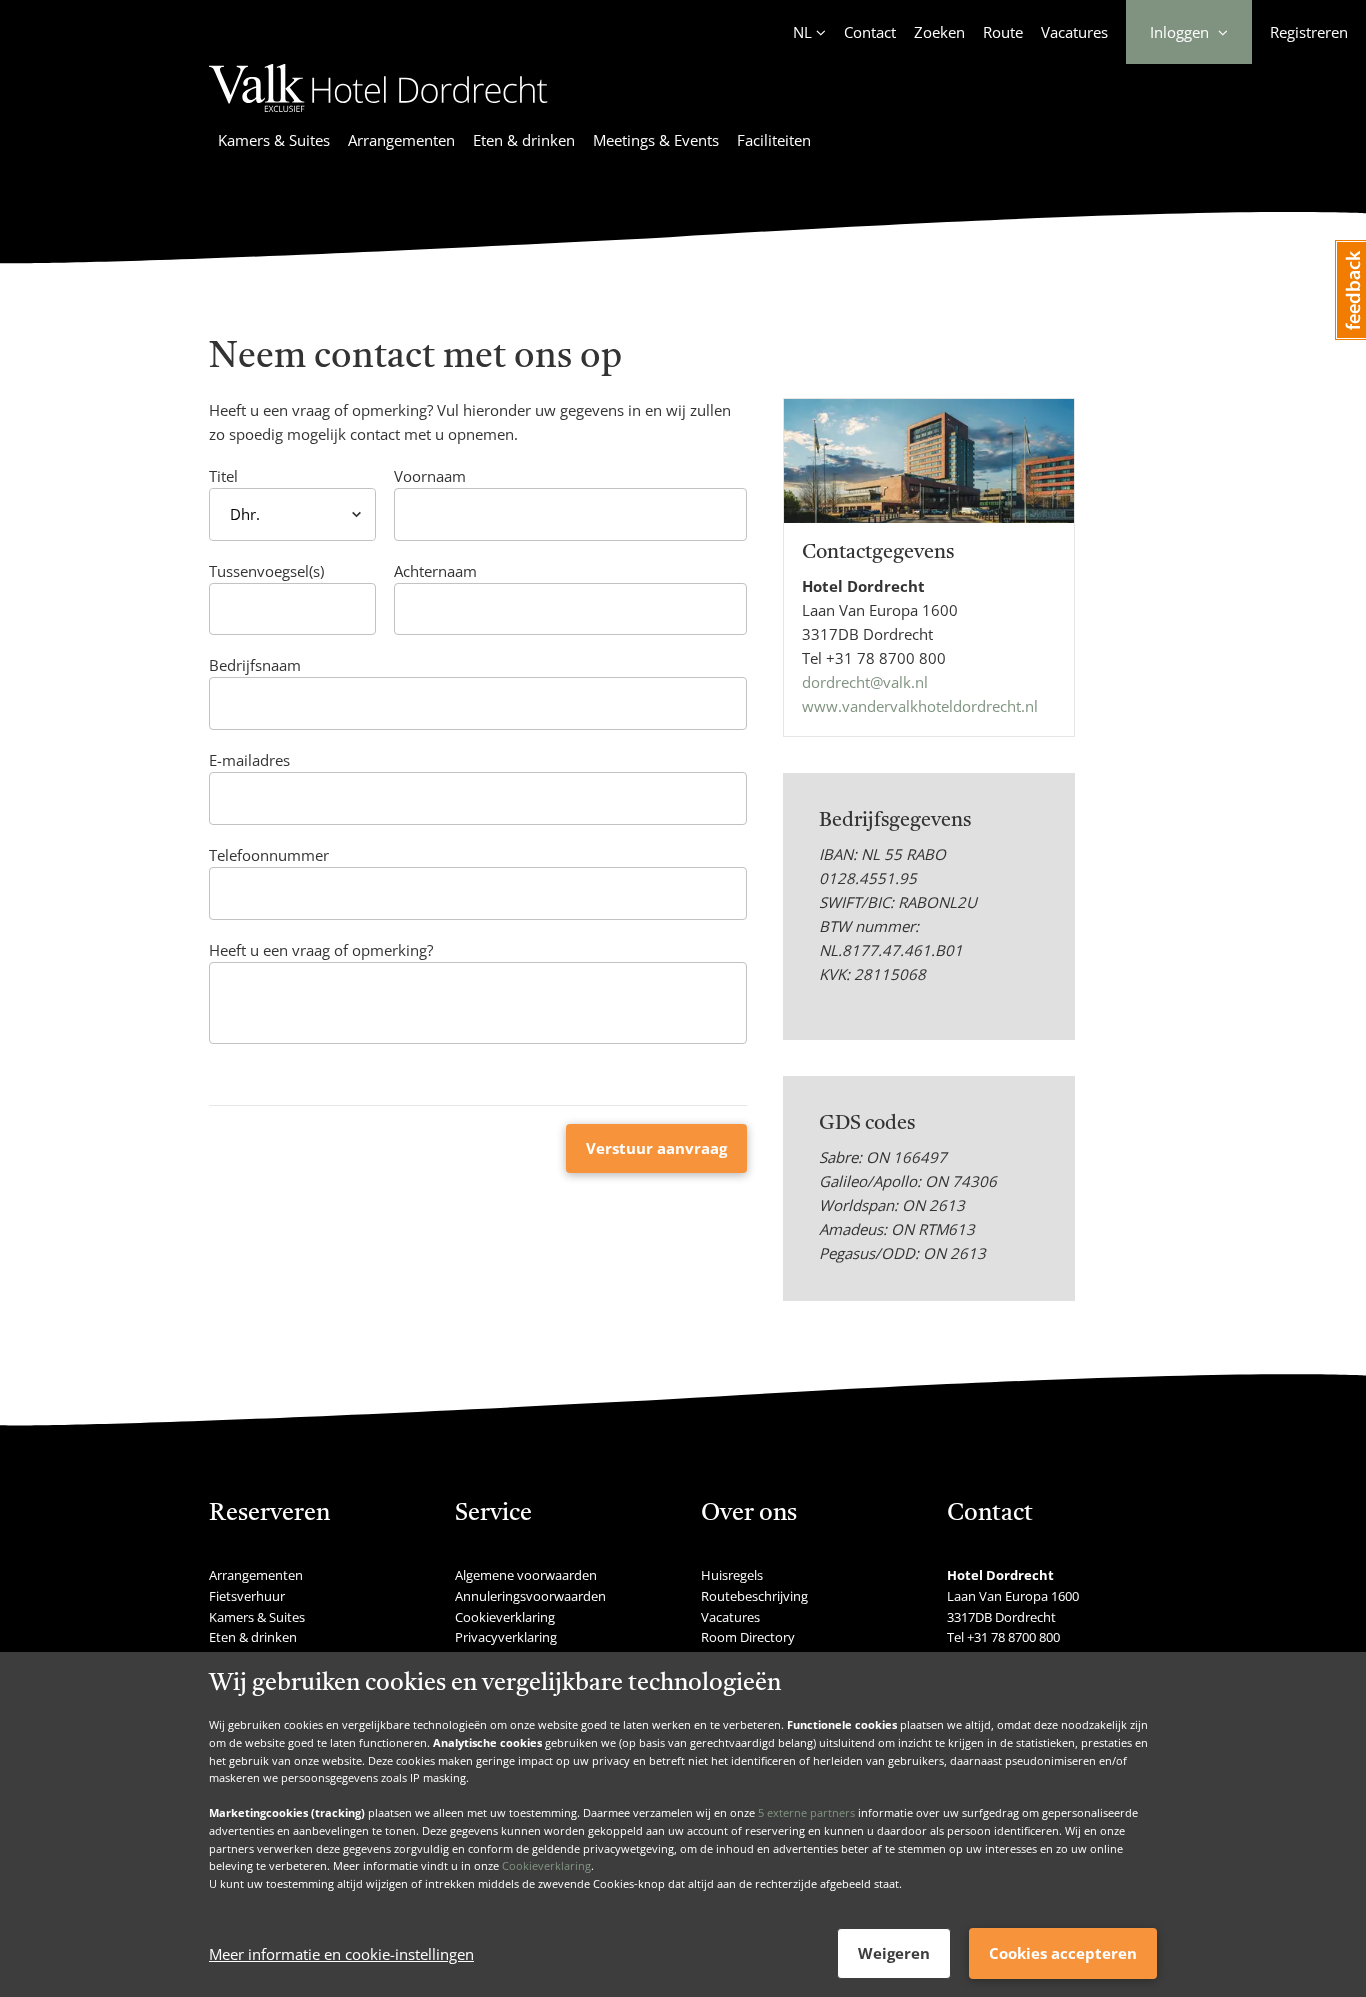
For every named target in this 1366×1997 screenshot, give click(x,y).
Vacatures (1074, 32)
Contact (870, 32)
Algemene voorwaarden (526, 1575)
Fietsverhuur (247, 1596)
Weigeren (894, 1953)
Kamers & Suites (274, 140)
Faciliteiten (774, 140)
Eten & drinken (524, 140)
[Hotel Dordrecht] (378, 115)
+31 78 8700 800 (886, 658)
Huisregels (732, 1575)
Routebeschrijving (754, 1596)
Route (1003, 32)
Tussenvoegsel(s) (266, 571)
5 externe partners (806, 1812)
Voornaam (430, 476)
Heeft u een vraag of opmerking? (321, 950)
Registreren (1309, 32)
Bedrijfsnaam (255, 665)
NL (802, 32)
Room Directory (748, 1637)
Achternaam (435, 571)
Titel (223, 476)
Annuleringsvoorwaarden (530, 1596)
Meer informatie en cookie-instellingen (341, 1954)
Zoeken (939, 32)
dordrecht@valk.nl (865, 682)
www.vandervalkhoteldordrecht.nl (920, 706)
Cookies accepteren (1063, 1953)
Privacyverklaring (506, 1637)
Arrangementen (401, 140)
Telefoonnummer (269, 855)
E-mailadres (249, 760)
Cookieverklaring (546, 1865)
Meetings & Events (656, 140)
